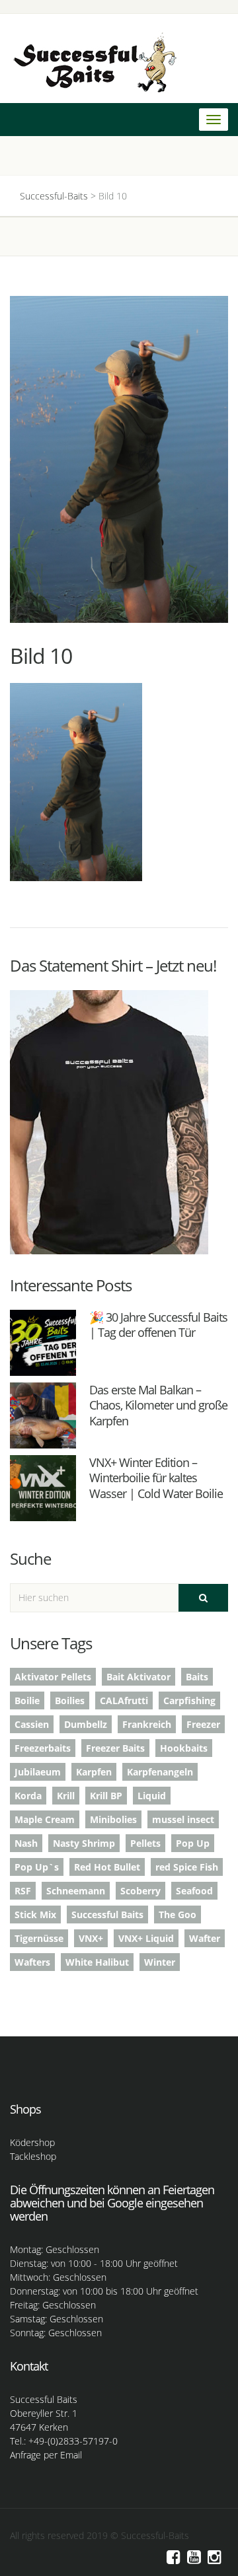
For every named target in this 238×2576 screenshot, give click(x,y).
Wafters (32, 1962)
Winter (160, 1962)
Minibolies (113, 1819)
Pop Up (193, 1843)
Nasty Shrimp (84, 1843)
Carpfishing (189, 1700)
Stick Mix (35, 1914)
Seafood (194, 1891)
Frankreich (147, 1724)
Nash (26, 1843)
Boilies (70, 1700)
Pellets (145, 1843)
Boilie (27, 1700)
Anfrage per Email (46, 2455)
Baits (197, 1677)
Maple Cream (45, 1819)
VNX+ (91, 1938)
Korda (28, 1796)
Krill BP (106, 1796)
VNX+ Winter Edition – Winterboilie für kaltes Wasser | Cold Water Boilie (156, 1478)
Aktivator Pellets (53, 1677)
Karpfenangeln (160, 1772)
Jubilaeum (38, 1772)
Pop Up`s (37, 1867)
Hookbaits (184, 1748)
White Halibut (97, 1962)
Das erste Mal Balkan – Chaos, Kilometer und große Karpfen (158, 1405)
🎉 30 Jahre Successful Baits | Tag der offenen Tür (158, 1325)
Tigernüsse (39, 1938)
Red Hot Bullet (107, 1867)
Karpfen (94, 1772)
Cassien (32, 1724)
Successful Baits (107, 1914)
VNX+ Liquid (146, 1938)
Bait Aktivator (139, 1677)
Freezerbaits (43, 1748)
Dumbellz (86, 1724)
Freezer (203, 1724)
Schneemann (76, 1891)
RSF (23, 1891)
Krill (66, 1796)
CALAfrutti (124, 1700)
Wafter (205, 1938)
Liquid (152, 1796)
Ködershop (32, 2142)
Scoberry (140, 1891)
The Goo (178, 1914)
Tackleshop (33, 2156)
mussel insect (183, 1819)
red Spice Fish (187, 1867)
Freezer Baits (115, 1748)
